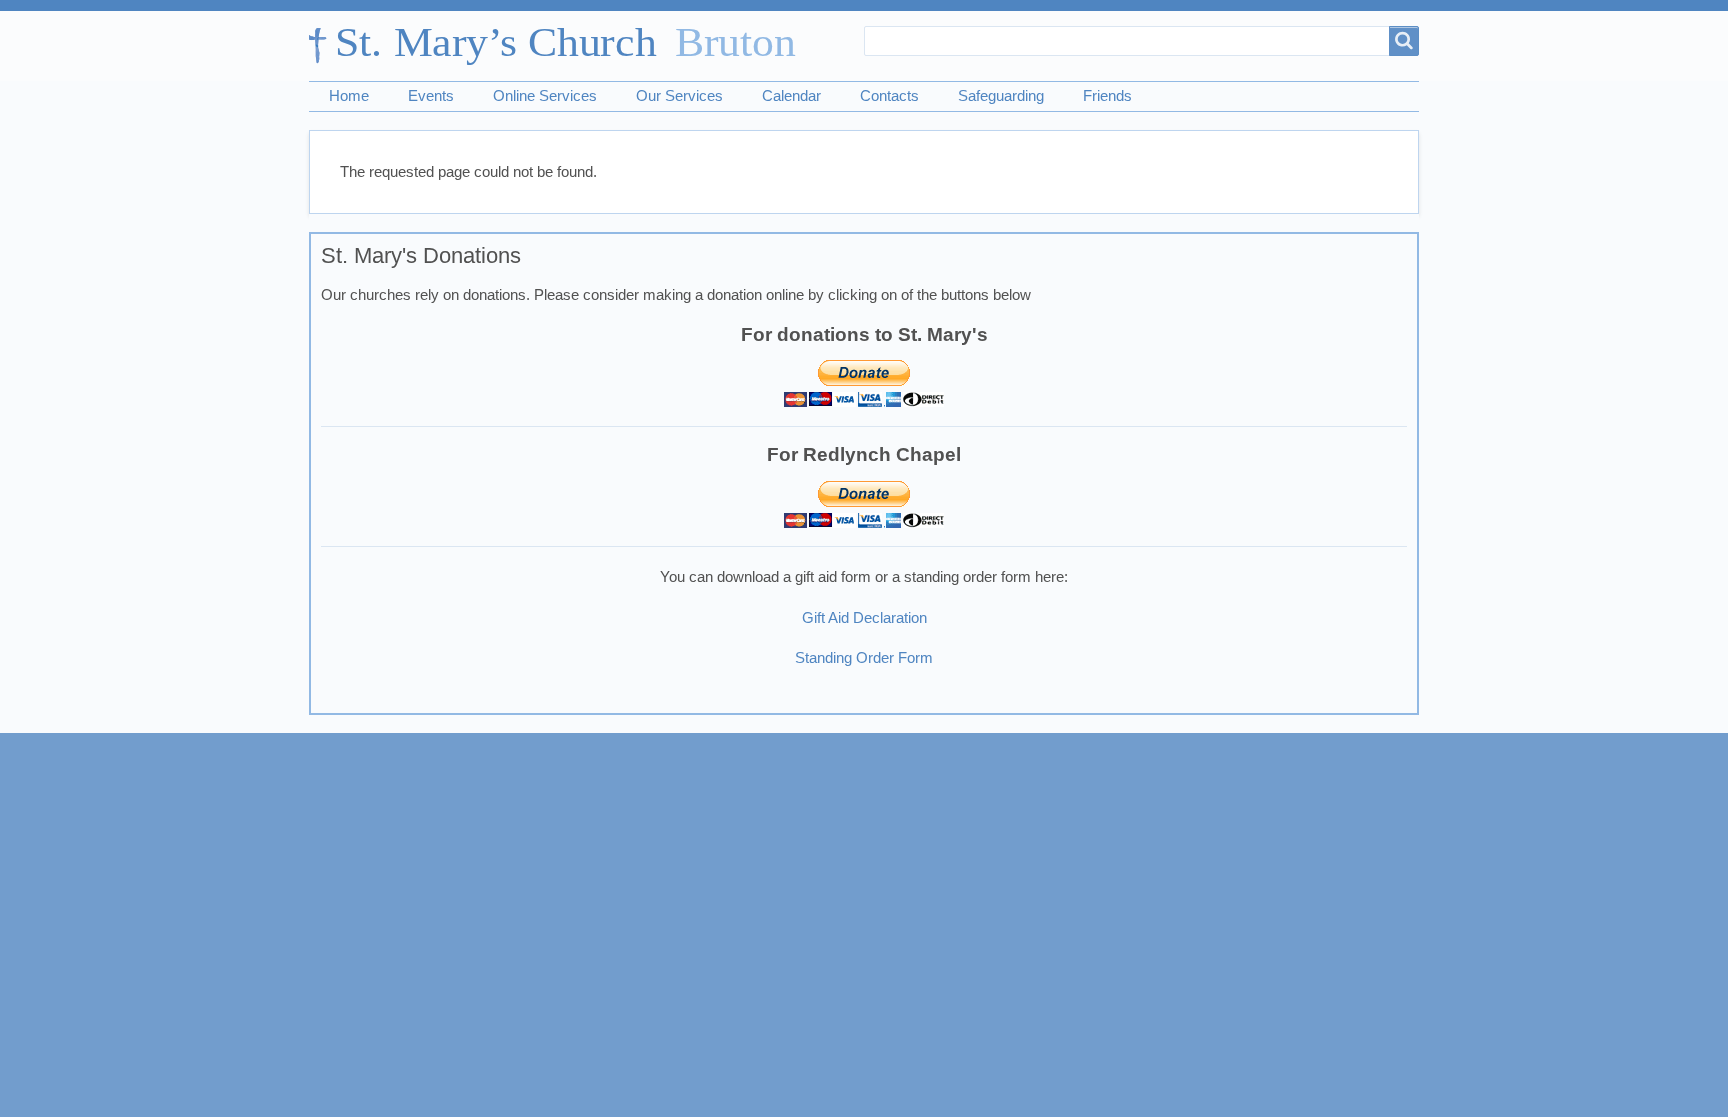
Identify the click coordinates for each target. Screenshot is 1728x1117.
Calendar (791, 96)
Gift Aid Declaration (864, 618)
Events (431, 96)
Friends (1107, 96)
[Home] (562, 46)
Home (349, 96)
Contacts (889, 96)
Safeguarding (1001, 96)
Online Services (545, 96)
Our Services (679, 96)
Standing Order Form (864, 658)
